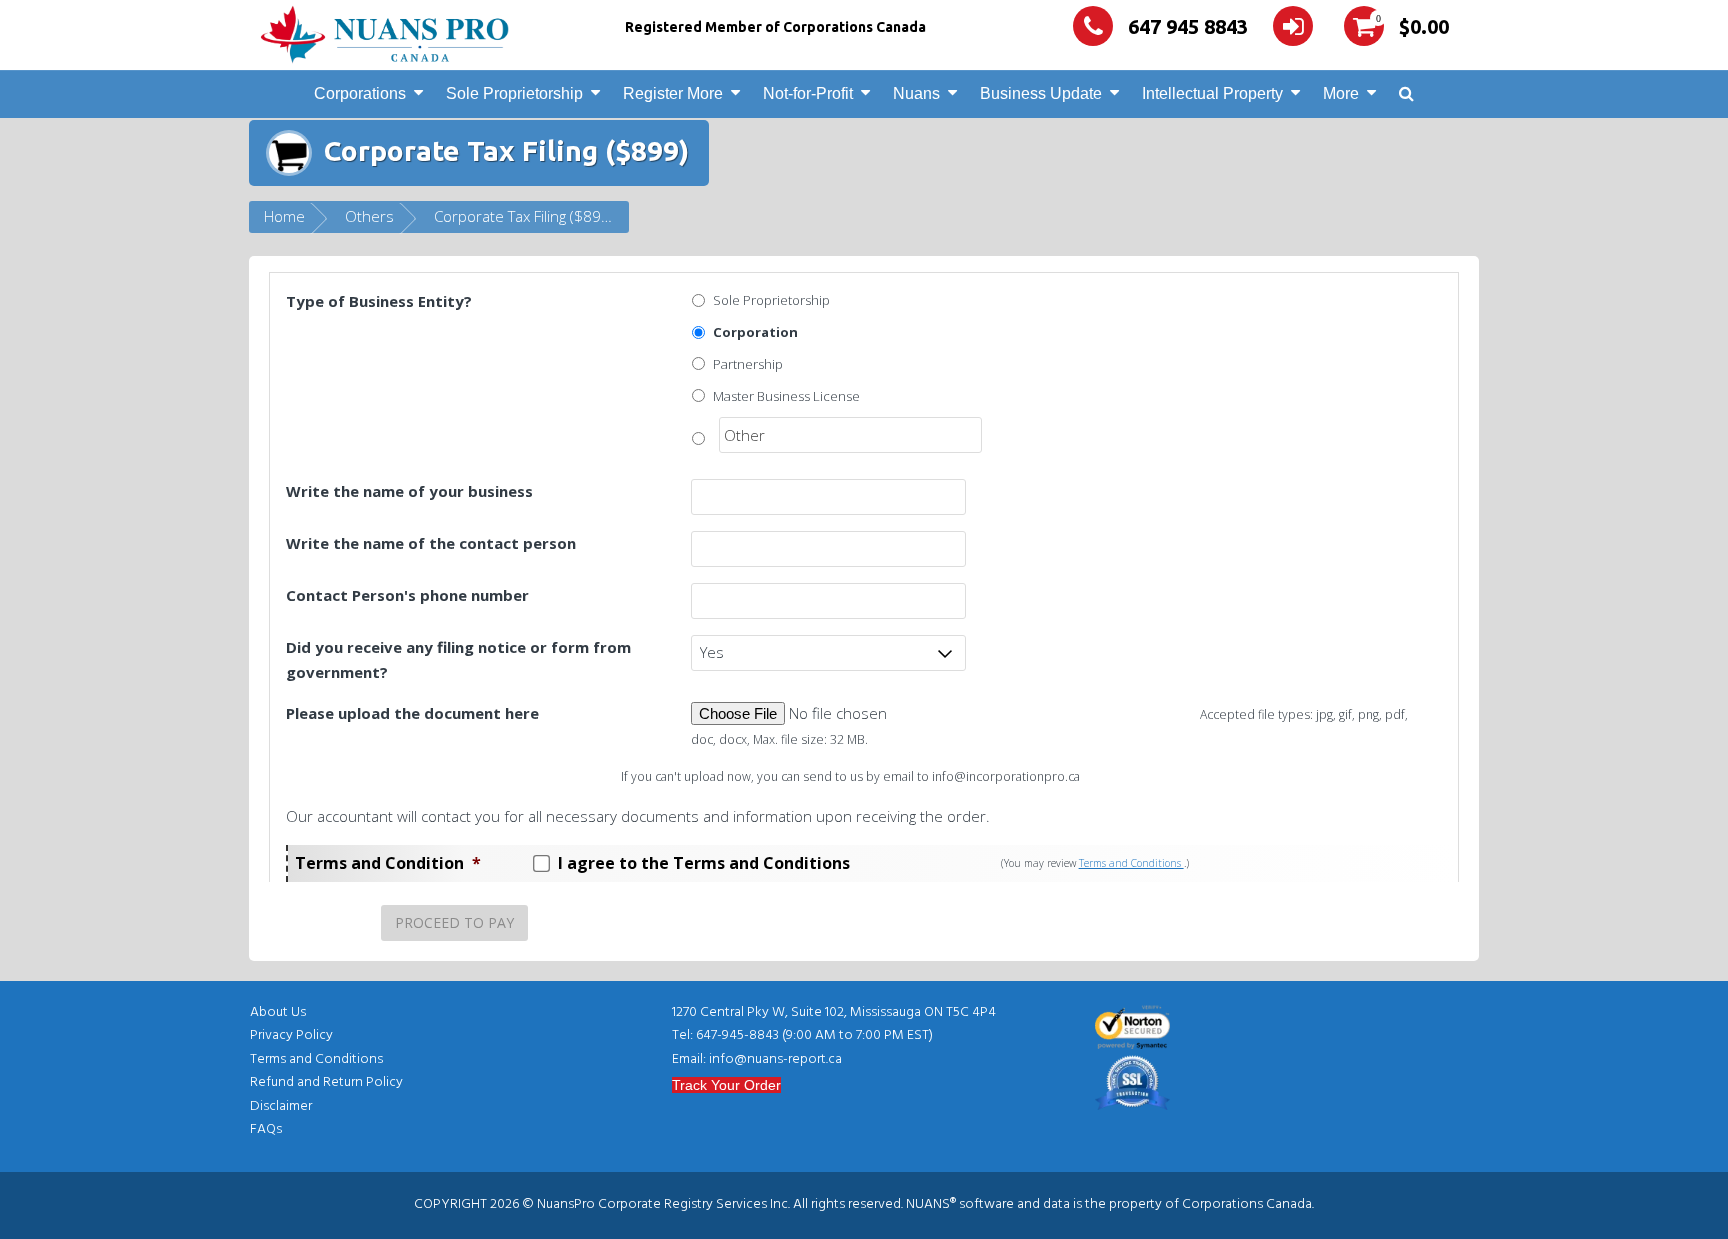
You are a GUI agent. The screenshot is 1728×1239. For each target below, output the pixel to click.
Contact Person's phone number (407, 595)
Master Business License (786, 396)
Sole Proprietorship (514, 93)
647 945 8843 (1188, 26)
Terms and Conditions (1131, 863)
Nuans (916, 93)
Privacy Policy (291, 1035)
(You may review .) (1095, 863)
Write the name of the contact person (431, 543)
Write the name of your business (409, 491)
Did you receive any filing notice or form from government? (458, 659)
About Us (278, 1012)
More (1341, 93)
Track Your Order (726, 1085)
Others (369, 216)
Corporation (755, 332)
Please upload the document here (412, 713)
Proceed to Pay (454, 922)
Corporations (360, 93)
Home (284, 216)
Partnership (748, 364)
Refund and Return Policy (326, 1082)
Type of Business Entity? (379, 301)
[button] (1406, 94)
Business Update (1041, 93)
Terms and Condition (388, 863)
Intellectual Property (1212, 93)
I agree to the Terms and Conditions (704, 863)
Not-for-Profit (808, 93)
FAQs (266, 1129)
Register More (673, 93)
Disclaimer (281, 1106)
